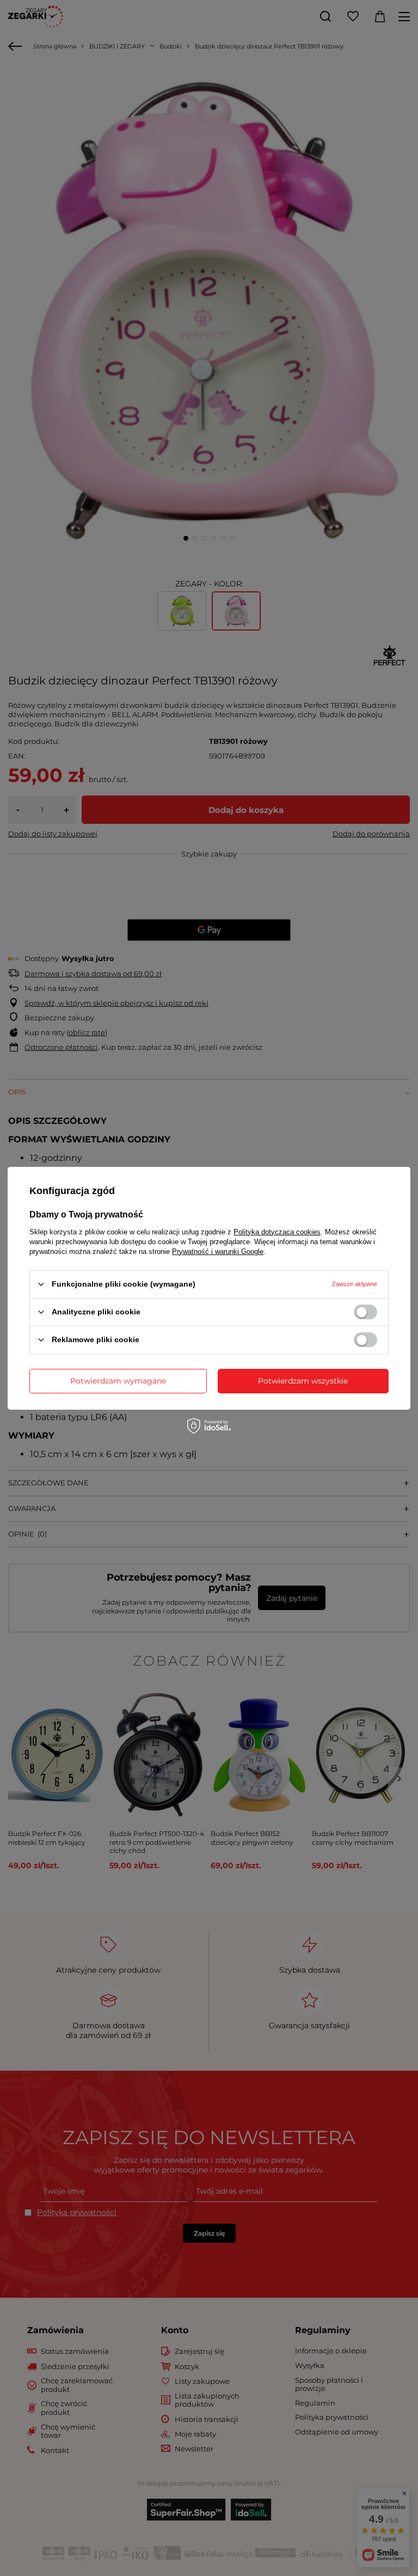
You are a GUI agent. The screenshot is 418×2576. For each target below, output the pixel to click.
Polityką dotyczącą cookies (277, 1231)
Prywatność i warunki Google (218, 1251)
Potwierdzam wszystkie (303, 1381)
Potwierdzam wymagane (118, 1381)
